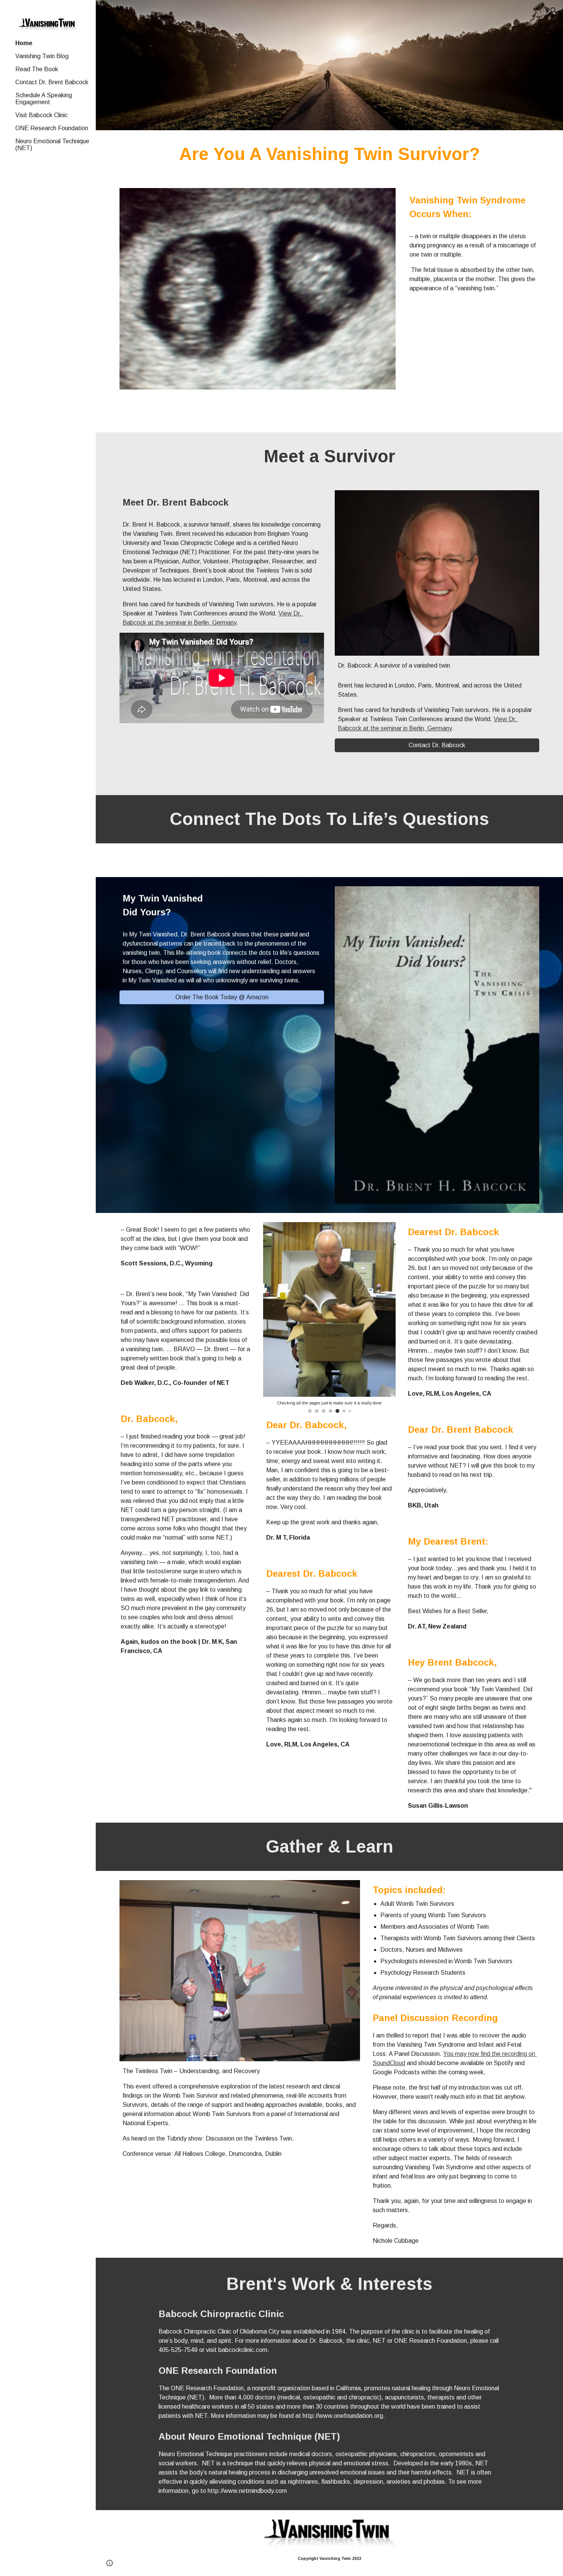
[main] (329, 155)
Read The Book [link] (37, 69)
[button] (554, 11)
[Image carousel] (240, 1971)
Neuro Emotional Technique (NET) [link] (52, 145)
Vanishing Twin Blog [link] (42, 56)
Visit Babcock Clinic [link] (42, 115)
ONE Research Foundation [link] (52, 128)
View (286, 613)
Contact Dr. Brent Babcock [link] (52, 82)
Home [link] (24, 43)
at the (157, 623)
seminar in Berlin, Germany (201, 623)
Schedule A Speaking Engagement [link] (44, 99)
